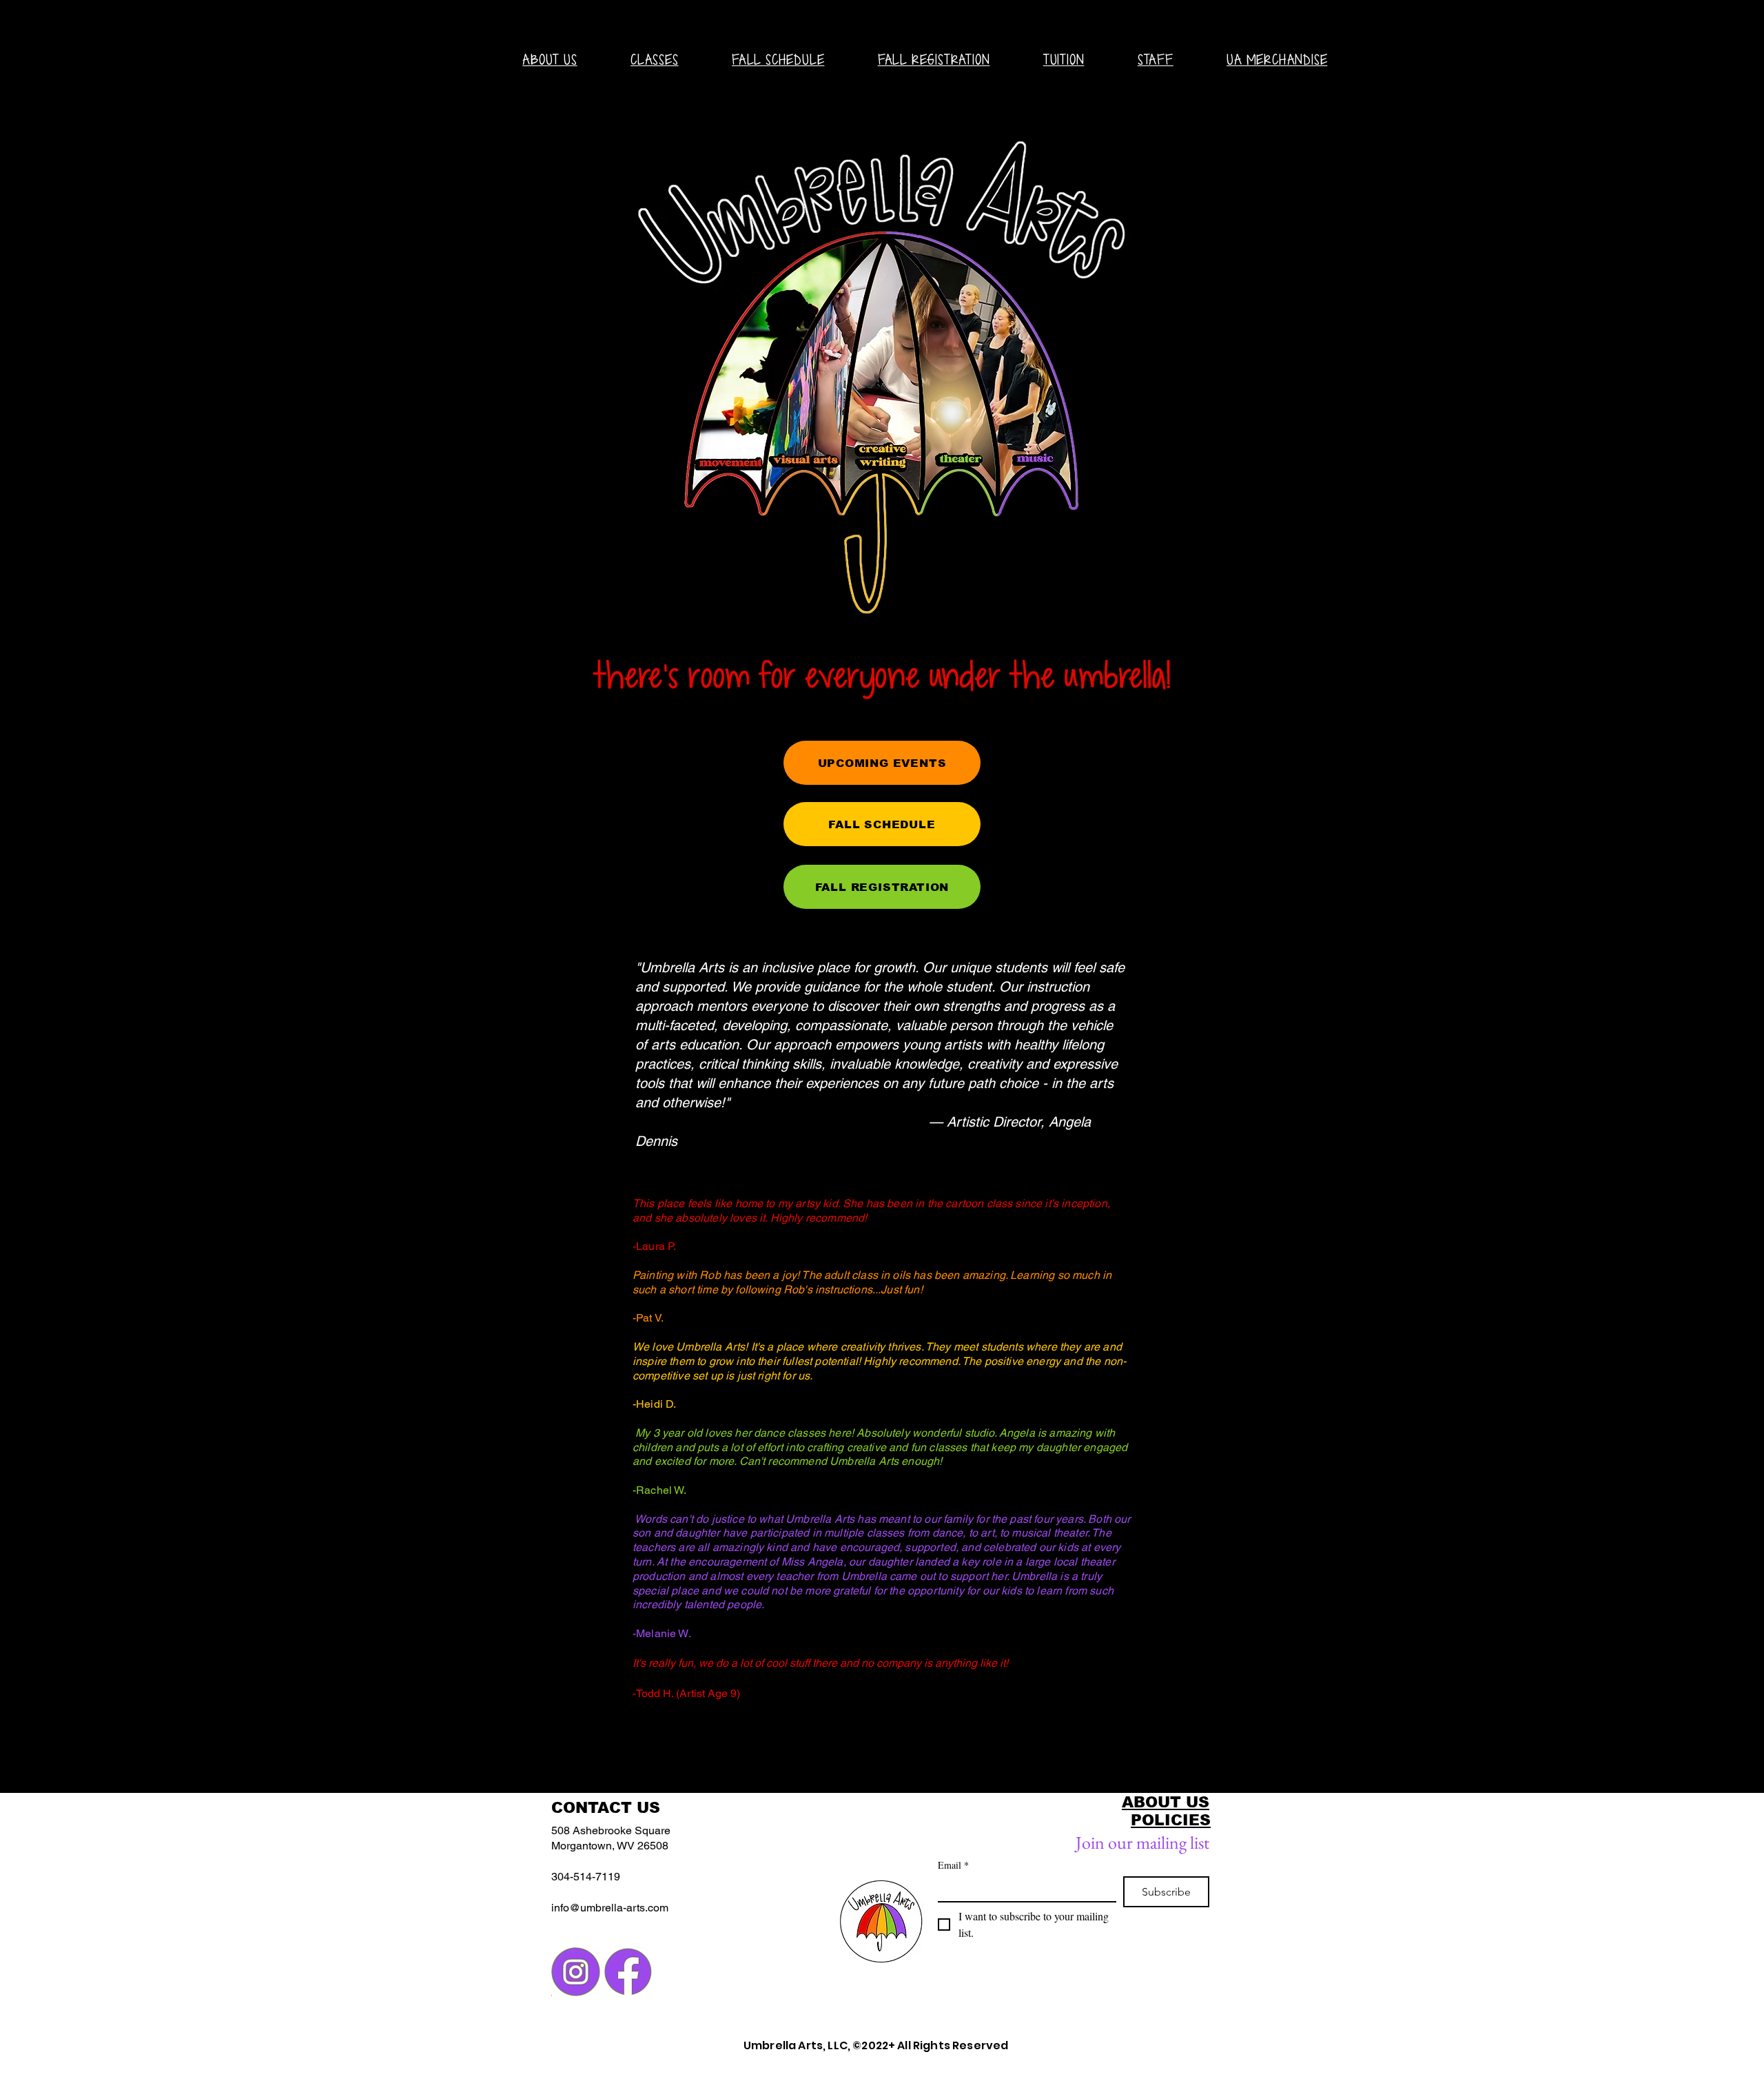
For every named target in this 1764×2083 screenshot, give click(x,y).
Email (953, 1865)
